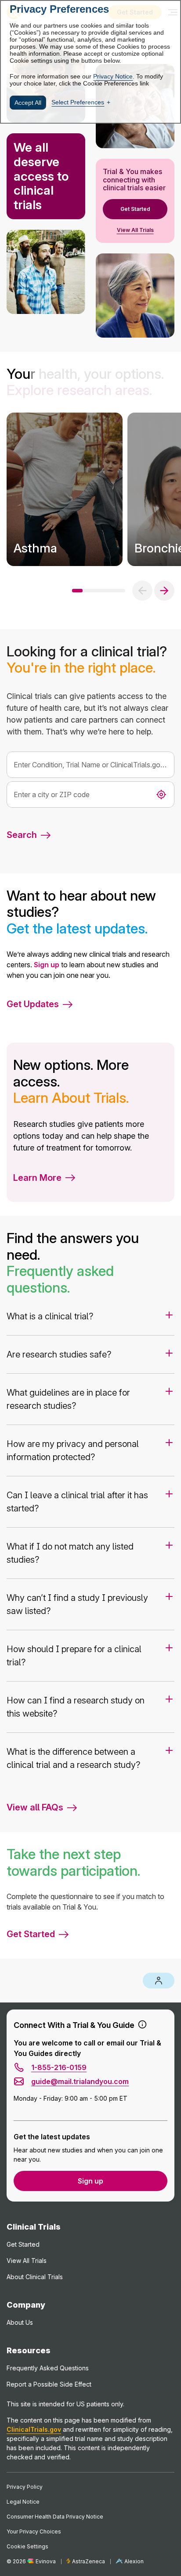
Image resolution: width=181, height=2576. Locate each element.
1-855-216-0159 (59, 2067)
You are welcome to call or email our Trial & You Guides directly (87, 2048)
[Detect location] (161, 795)
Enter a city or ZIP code (52, 795)
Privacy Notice (113, 76)
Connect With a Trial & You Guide (74, 2025)
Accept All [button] (28, 103)
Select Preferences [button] (78, 102)
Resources (29, 2350)
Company (26, 2305)
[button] (45, 1178)
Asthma (35, 548)
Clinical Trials (34, 2227)
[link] (65, 489)
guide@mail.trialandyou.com (80, 2081)
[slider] (101, 591)
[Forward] (164, 591)
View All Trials (135, 230)
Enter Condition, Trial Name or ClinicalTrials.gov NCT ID (91, 765)
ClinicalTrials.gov (34, 2429)
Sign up (47, 965)
